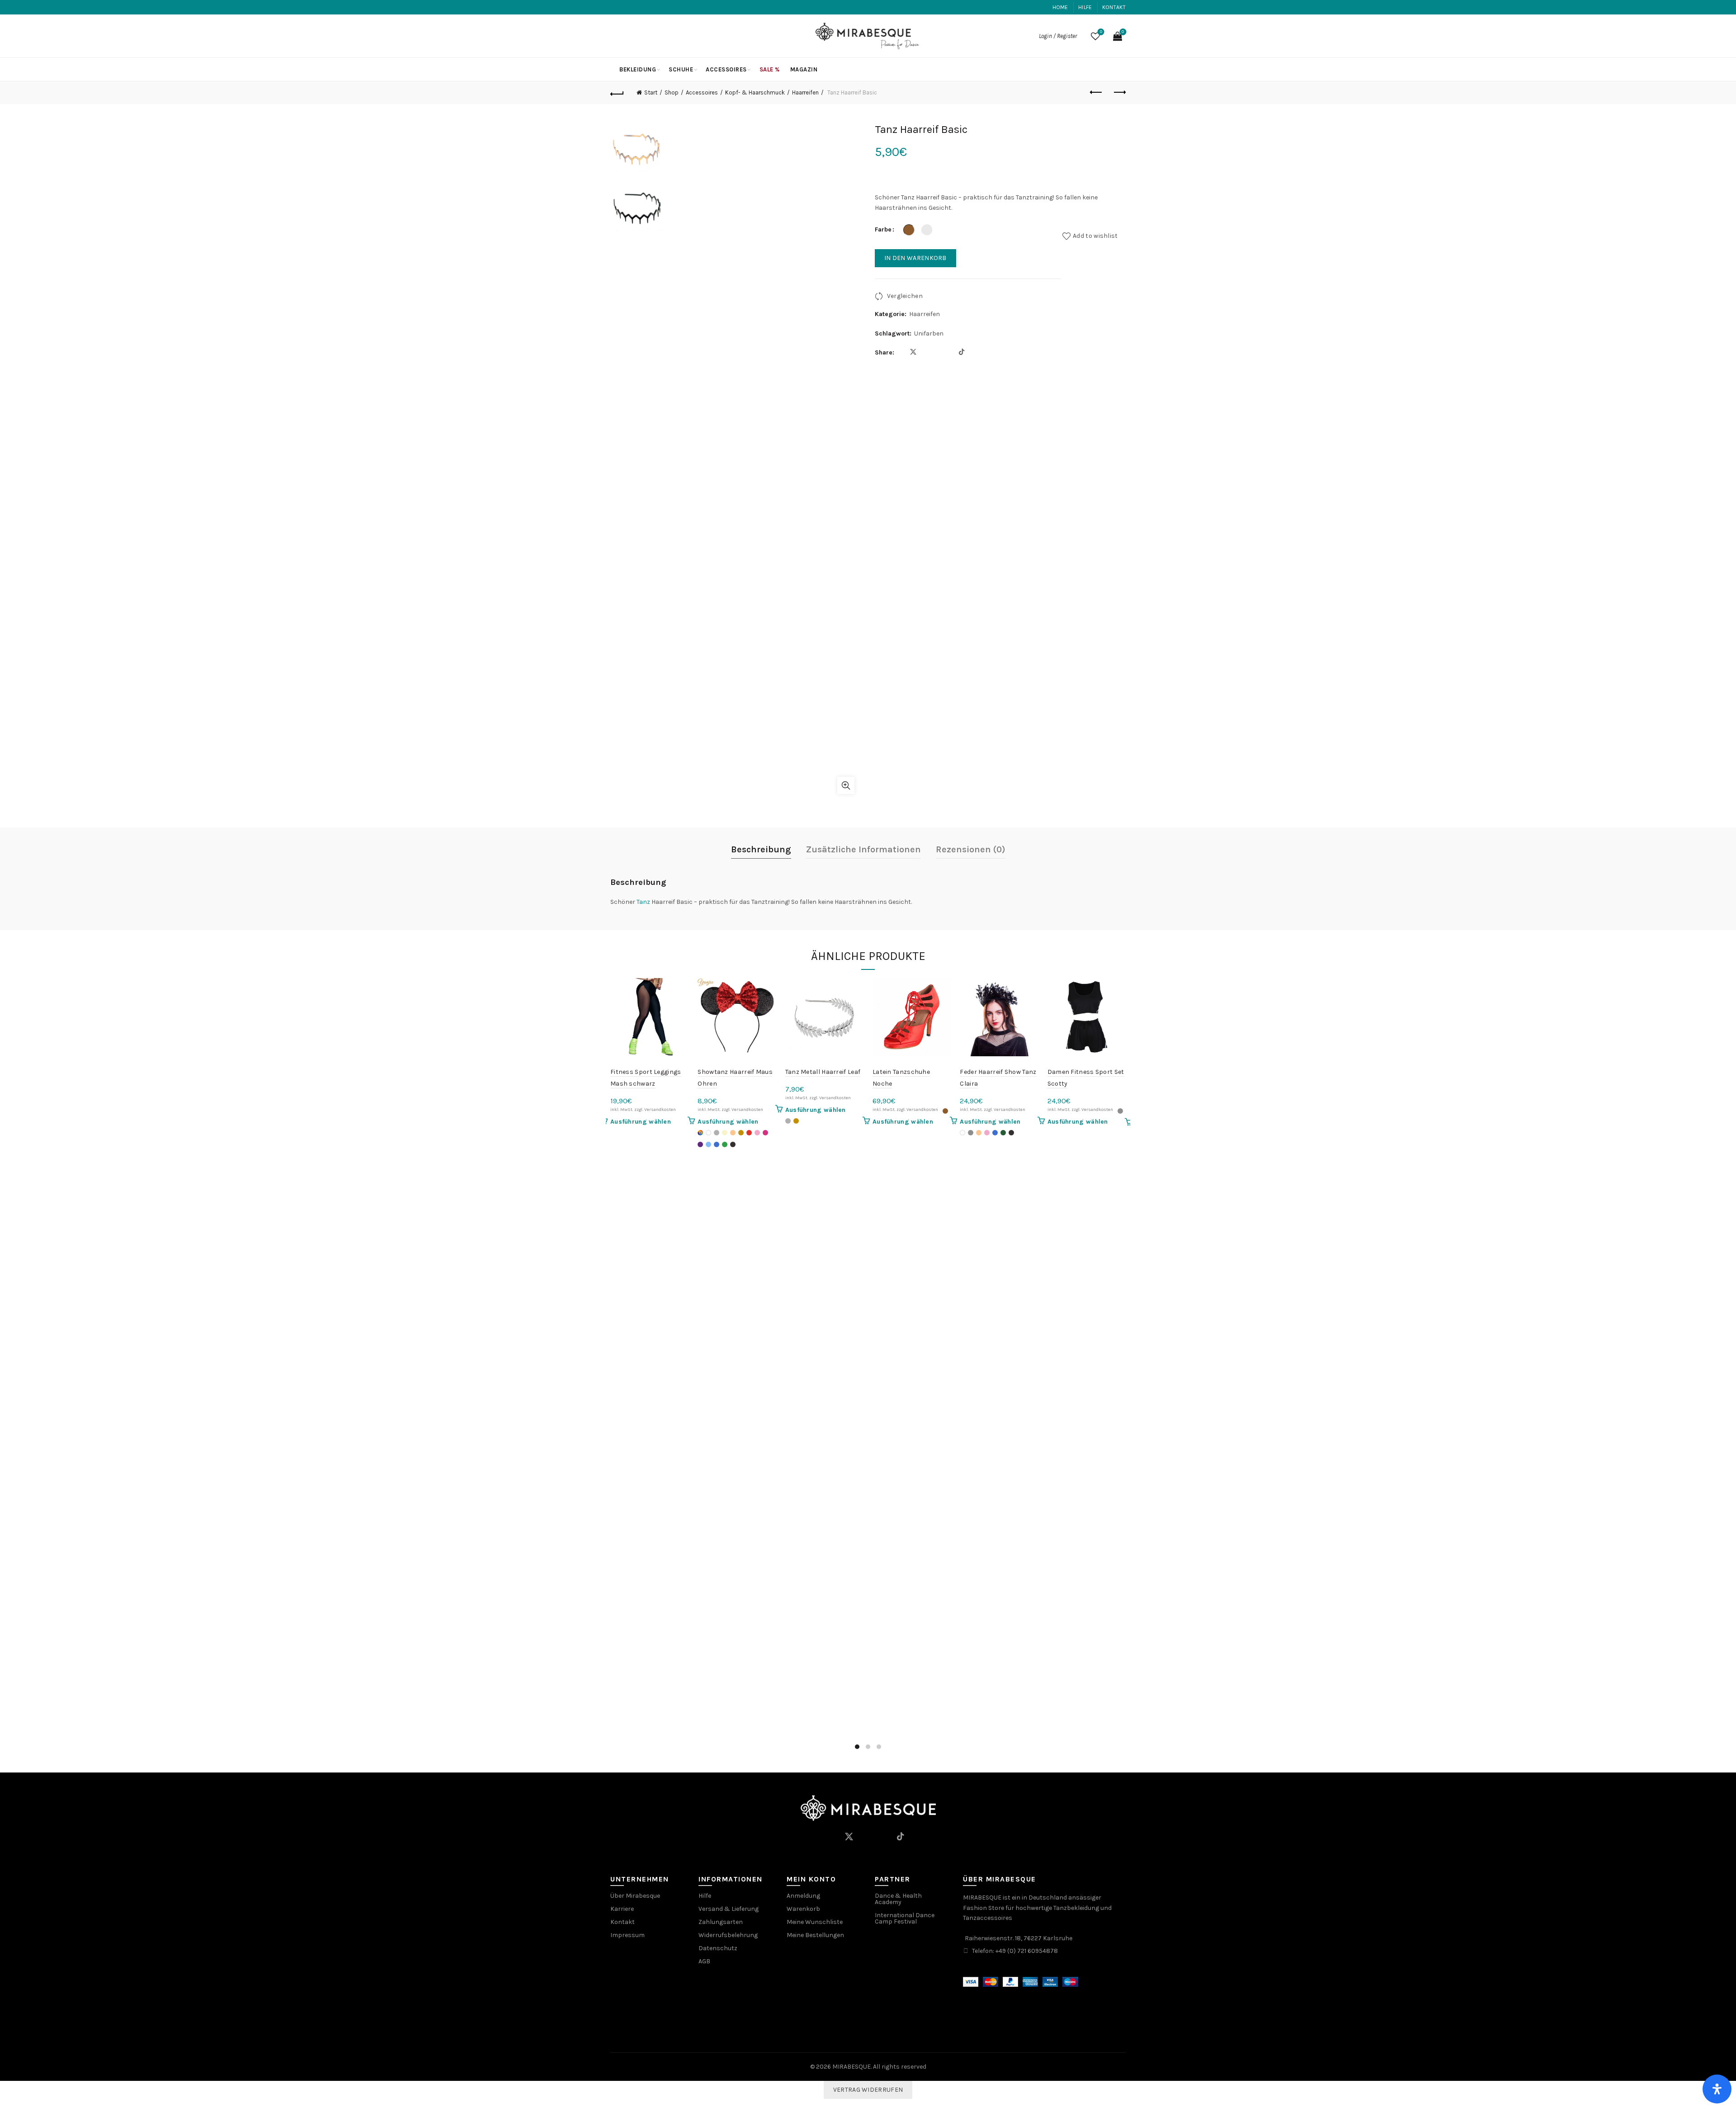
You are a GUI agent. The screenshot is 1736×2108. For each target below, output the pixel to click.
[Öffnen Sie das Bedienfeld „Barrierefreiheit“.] (1717, 2089)
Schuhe (681, 69)
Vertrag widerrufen (868, 2090)
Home (1060, 7)
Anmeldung (803, 1896)
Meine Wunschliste (815, 1922)
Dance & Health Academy (898, 1899)
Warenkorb (803, 1909)
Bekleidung (638, 69)
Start (651, 92)
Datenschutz (718, 1948)
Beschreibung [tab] (761, 849)
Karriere (622, 1909)
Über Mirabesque (635, 1896)
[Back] (617, 93)
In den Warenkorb (915, 258)
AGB (704, 1961)
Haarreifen (805, 92)
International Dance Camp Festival (905, 1918)
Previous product (1096, 93)
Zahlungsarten (721, 1922)
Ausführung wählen (641, 1122)
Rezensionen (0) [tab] (971, 849)
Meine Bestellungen (815, 1935)
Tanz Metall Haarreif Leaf (823, 1072)
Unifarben (929, 333)
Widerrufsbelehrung (728, 1935)
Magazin (804, 69)
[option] (637, 151)
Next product (1119, 93)
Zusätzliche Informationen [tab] (863, 849)
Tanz (643, 902)
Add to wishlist (1095, 236)
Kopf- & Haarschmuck (755, 92)
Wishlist (1101, 32)
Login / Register (1058, 36)
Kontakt (1114, 7)
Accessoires (726, 69)
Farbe (883, 229)
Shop (672, 92)
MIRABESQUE (851, 2067)
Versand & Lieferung (729, 1909)
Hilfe (1085, 7)
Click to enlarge (846, 785)
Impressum (627, 1935)
